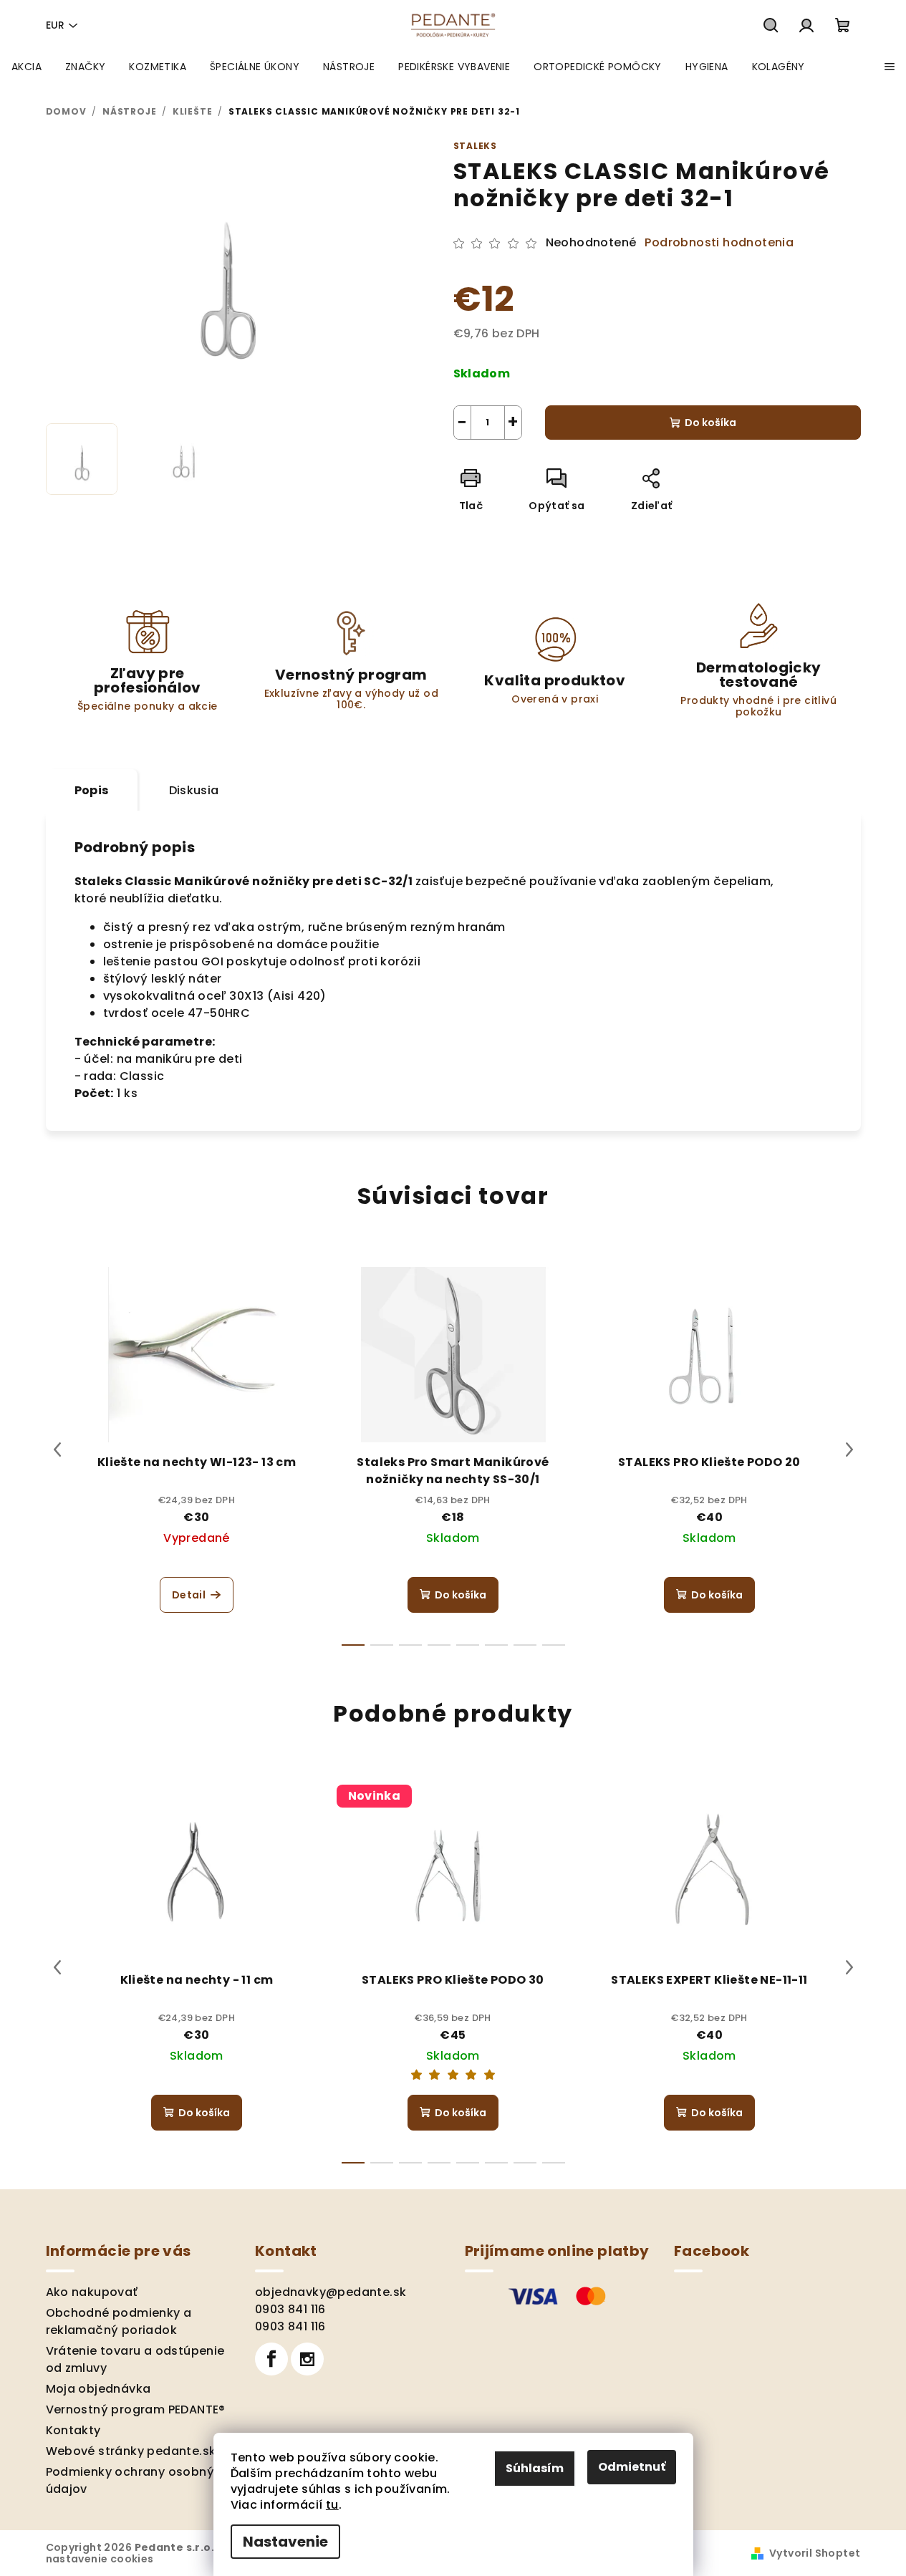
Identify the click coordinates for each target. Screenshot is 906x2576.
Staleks (476, 146)
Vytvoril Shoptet (815, 2553)
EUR (55, 25)
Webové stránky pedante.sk (131, 2451)
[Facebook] (271, 2359)
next (849, 1449)
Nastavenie (285, 2542)
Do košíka (710, 423)
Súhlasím (535, 2468)
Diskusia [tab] (194, 790)
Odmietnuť (632, 2467)
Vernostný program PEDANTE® (136, 2409)
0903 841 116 (290, 2309)
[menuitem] (26, 67)
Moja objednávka (98, 2389)
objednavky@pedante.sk (331, 2292)
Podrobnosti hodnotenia (719, 243)
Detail (189, 1595)
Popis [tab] (92, 790)
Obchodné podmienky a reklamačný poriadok (119, 2321)
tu (332, 2505)
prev (57, 1449)
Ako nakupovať (92, 2292)
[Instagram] (307, 2359)
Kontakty (73, 2430)
